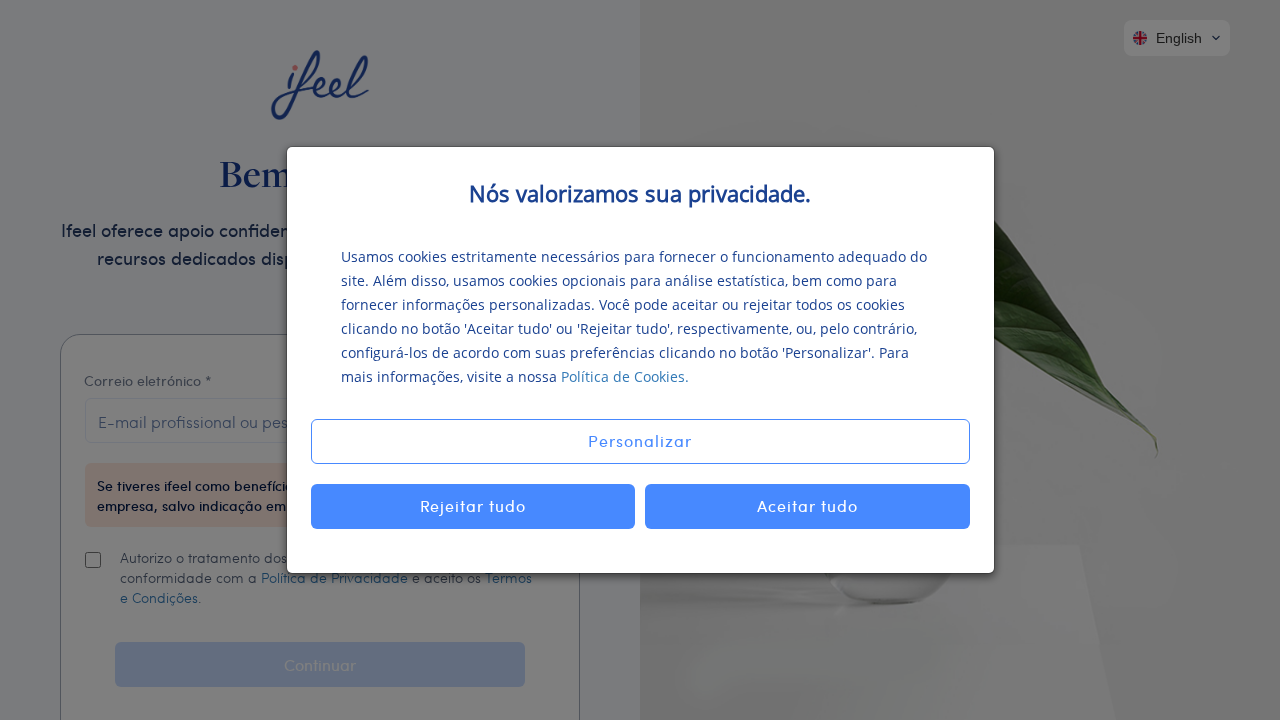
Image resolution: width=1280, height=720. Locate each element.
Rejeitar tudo (473, 505)
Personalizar (640, 440)
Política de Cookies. (625, 376)
